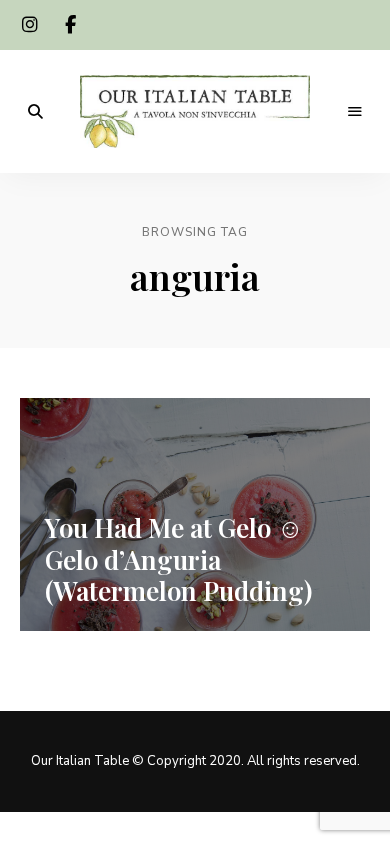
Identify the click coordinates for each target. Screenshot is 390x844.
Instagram (30, 25)
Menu (355, 112)
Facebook (70, 25)
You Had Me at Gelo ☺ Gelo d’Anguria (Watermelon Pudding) (178, 558)
